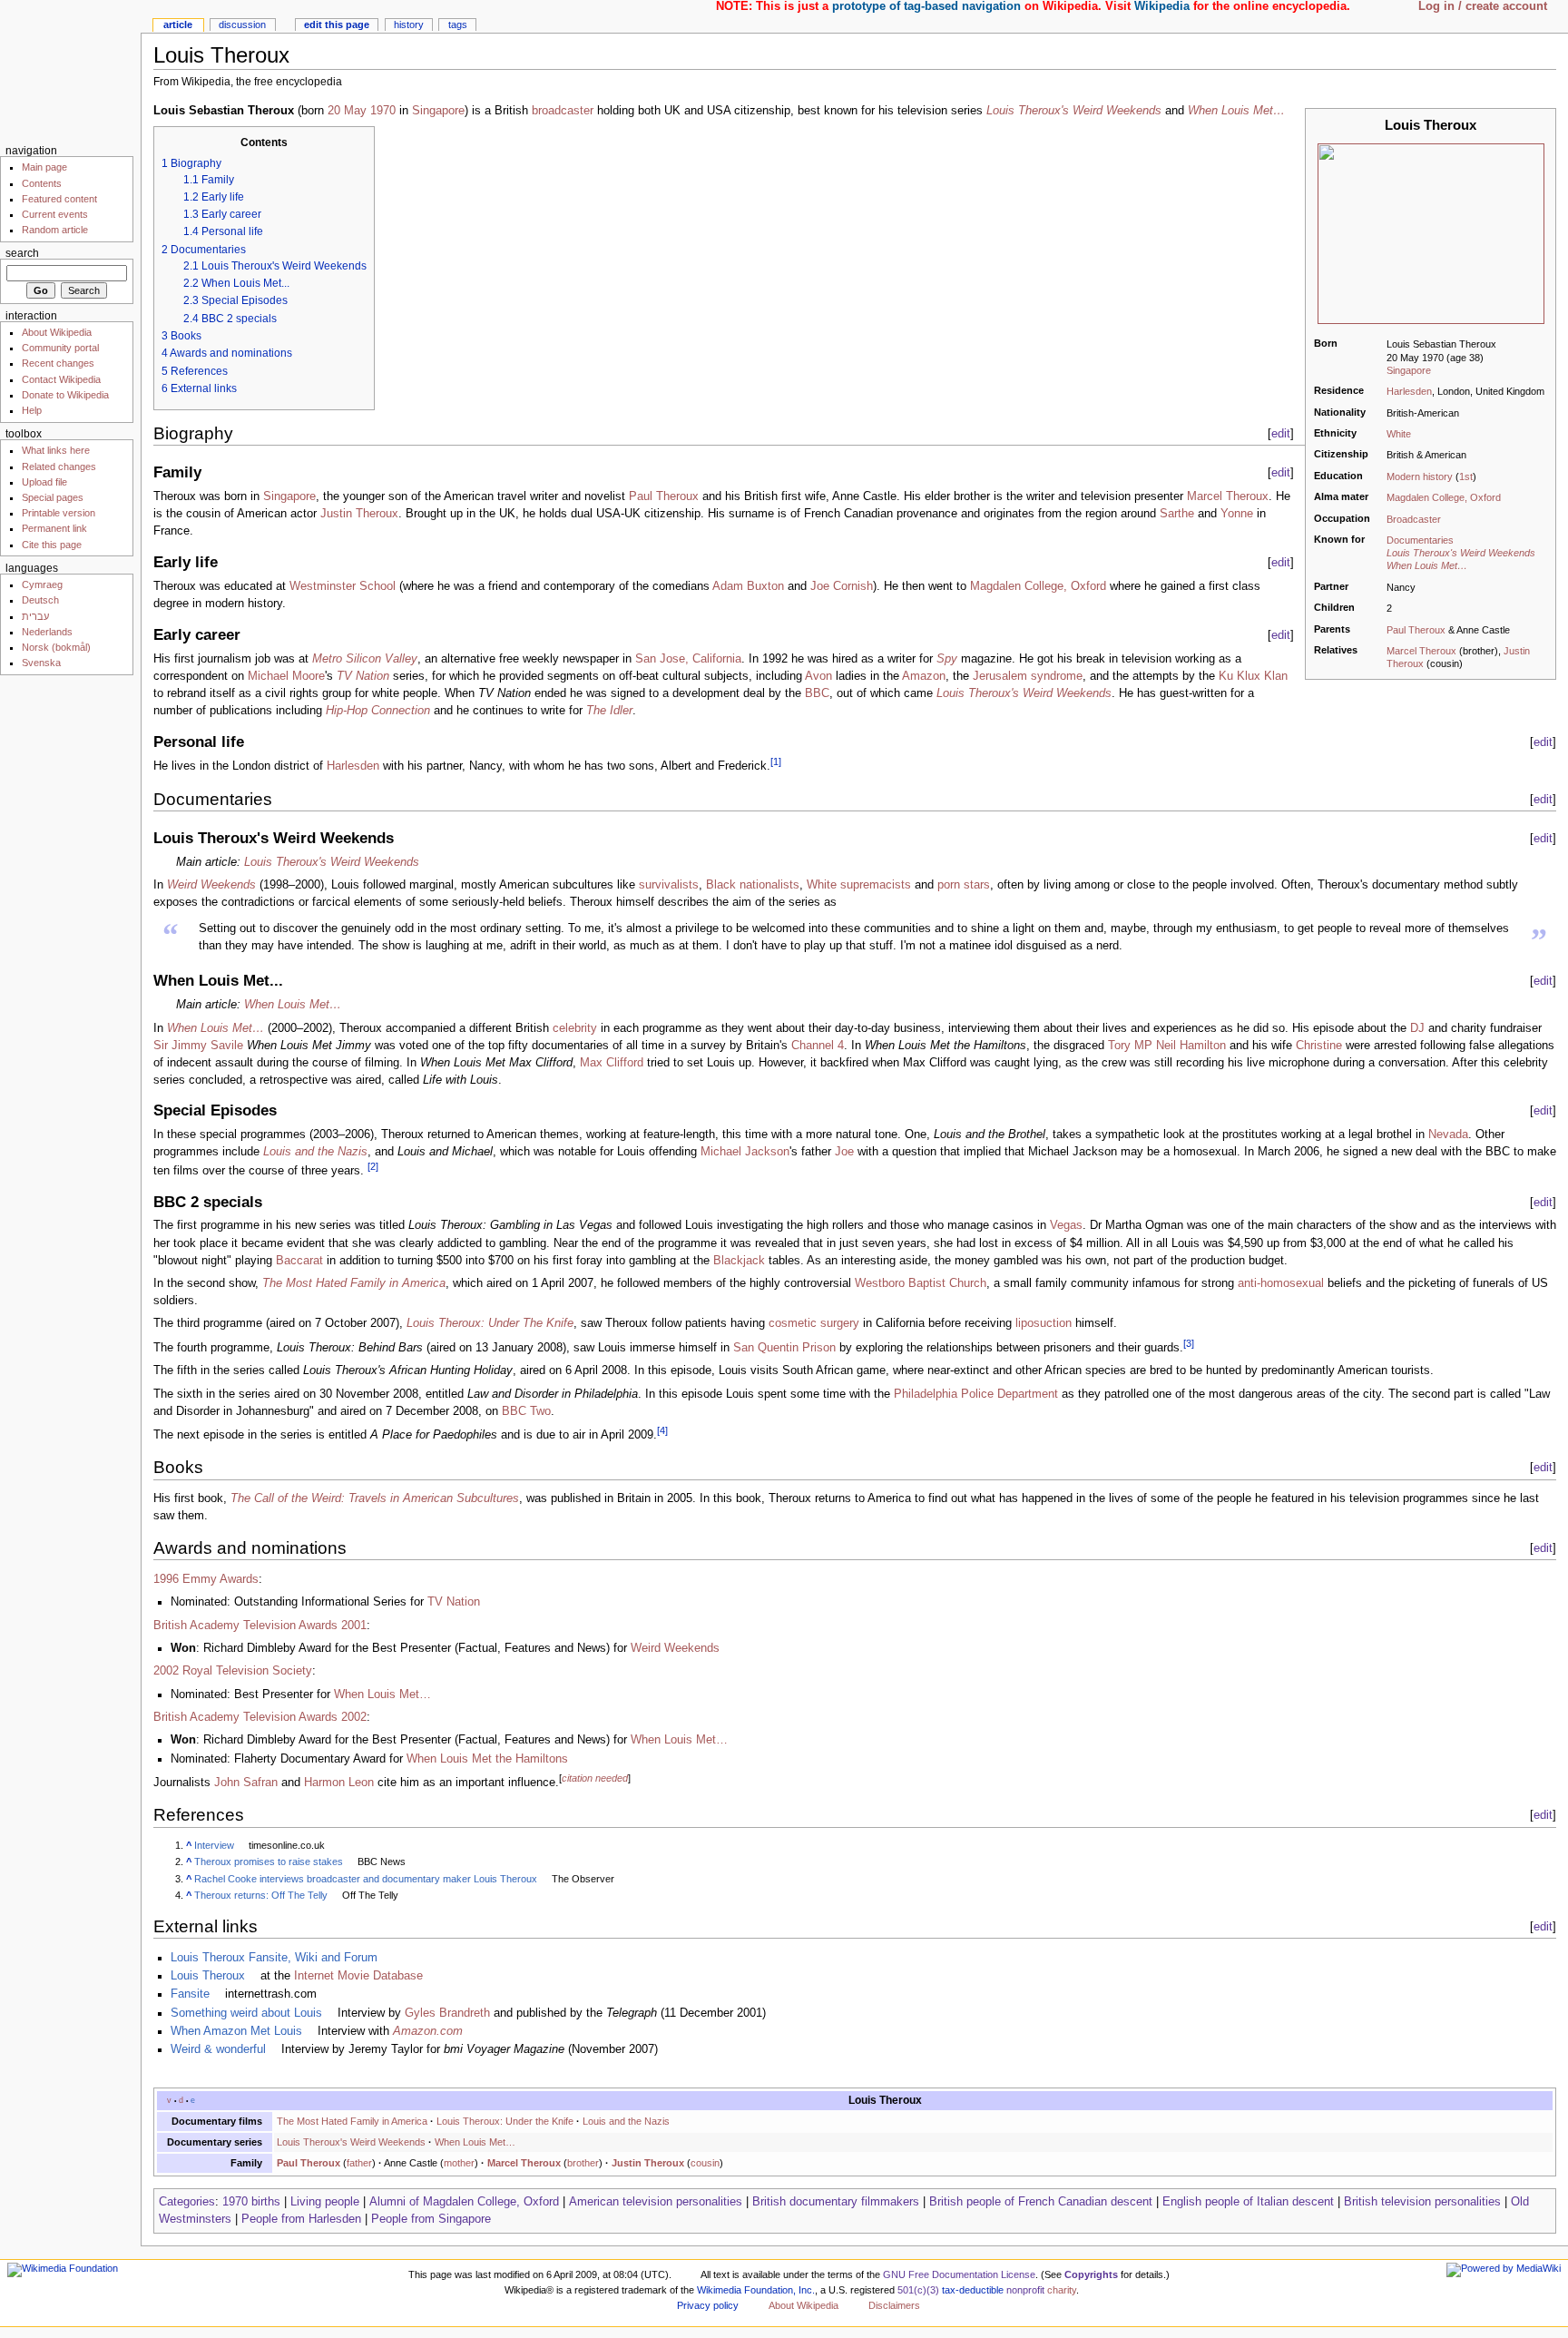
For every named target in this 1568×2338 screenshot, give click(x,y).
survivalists (669, 885)
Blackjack (739, 1261)
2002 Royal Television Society (233, 1671)
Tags (458, 25)
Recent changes (58, 363)
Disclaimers (894, 2305)
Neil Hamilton (1191, 1046)
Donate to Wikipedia (65, 395)
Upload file (44, 482)
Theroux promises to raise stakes (269, 1862)
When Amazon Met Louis (236, 2031)
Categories (187, 2202)
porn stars (964, 885)
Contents (42, 183)
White (1399, 434)
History (409, 25)
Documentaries (1420, 540)
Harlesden (1409, 391)
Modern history (1420, 476)
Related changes (59, 467)
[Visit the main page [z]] (70, 70)
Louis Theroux (208, 1976)
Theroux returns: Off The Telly (261, 1895)
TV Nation (363, 676)
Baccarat (299, 1261)
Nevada (1448, 1135)
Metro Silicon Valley (365, 659)
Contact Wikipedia (61, 379)
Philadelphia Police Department (976, 1394)
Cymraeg (42, 584)
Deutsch (40, 600)
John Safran (246, 1783)
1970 (383, 111)
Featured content (59, 199)
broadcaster (563, 111)
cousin (705, 2163)
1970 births (251, 2202)
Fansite (190, 1994)
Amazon (924, 676)
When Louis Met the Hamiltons (487, 1759)
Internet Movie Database (358, 1976)
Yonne (1237, 514)
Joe (844, 1152)
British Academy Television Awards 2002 (260, 1717)
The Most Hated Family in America (354, 1283)
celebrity (575, 1028)
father (359, 2163)
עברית (35, 616)
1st (1466, 476)
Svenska (41, 663)
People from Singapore (431, 2219)
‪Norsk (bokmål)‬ (56, 647)
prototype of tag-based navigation (926, 6)
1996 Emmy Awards (206, 1579)
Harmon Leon (339, 1783)
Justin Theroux (359, 514)
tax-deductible (973, 2290)
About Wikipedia (57, 332)
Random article (55, 230)
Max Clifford (612, 1063)
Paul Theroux (1416, 630)
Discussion (242, 25)
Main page (44, 167)
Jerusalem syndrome (1028, 676)
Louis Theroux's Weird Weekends (1461, 553)
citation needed (595, 1778)
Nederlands (47, 632)
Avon (818, 676)
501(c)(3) (918, 2290)
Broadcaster (1414, 519)
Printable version (59, 513)
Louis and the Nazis (315, 1152)
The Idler (609, 711)
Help (32, 410)
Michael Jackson (745, 1152)
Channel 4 (818, 1046)
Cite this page (52, 545)
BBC (817, 693)
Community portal (60, 348)
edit (1281, 433)
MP (1143, 1046)
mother (459, 2163)
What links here (56, 450)
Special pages (53, 497)
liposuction (1044, 1323)
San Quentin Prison (784, 1348)
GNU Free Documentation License (959, 2274)
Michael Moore (286, 676)
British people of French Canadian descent (1041, 2202)
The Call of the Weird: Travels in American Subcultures (375, 1498)
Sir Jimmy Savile (198, 1046)
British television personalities (1422, 2202)
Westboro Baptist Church (921, 1283)
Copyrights (1091, 2274)
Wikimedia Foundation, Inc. (756, 2290)
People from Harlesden (301, 2219)
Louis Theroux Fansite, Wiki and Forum (274, 1958)
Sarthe (1177, 514)
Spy (947, 659)
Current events (55, 214)
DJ (1417, 1028)
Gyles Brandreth (447, 2013)
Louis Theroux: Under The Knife (490, 1323)
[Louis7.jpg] (1431, 233)
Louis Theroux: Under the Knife (505, 2121)
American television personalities (656, 2202)
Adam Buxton (748, 586)
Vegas (1066, 1225)
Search (22, 253)
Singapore (1409, 370)
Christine (1319, 1046)
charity (1062, 2290)
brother (583, 2163)
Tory (1119, 1046)
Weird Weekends (211, 885)
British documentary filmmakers (836, 2202)
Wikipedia (1162, 6)
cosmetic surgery (814, 1323)
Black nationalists (753, 885)
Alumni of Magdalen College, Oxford (464, 2202)
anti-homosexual (1281, 1283)
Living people (325, 2202)
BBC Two (526, 1411)
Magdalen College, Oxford (1444, 497)
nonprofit (1025, 2290)
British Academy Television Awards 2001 (260, 1626)
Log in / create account (1483, 6)
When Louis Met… (1427, 565)
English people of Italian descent (1248, 2202)
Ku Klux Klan (1253, 676)
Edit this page (337, 25)
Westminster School (343, 586)
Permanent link (54, 528)
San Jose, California (688, 659)
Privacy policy (708, 2305)
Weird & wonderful (218, 2049)
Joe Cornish (842, 586)
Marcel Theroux (1421, 651)
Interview (214, 1845)
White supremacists (859, 885)
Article (178, 25)
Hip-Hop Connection (378, 711)
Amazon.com (428, 2031)
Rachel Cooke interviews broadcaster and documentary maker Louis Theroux (366, 1879)
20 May (347, 111)
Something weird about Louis (246, 2013)
